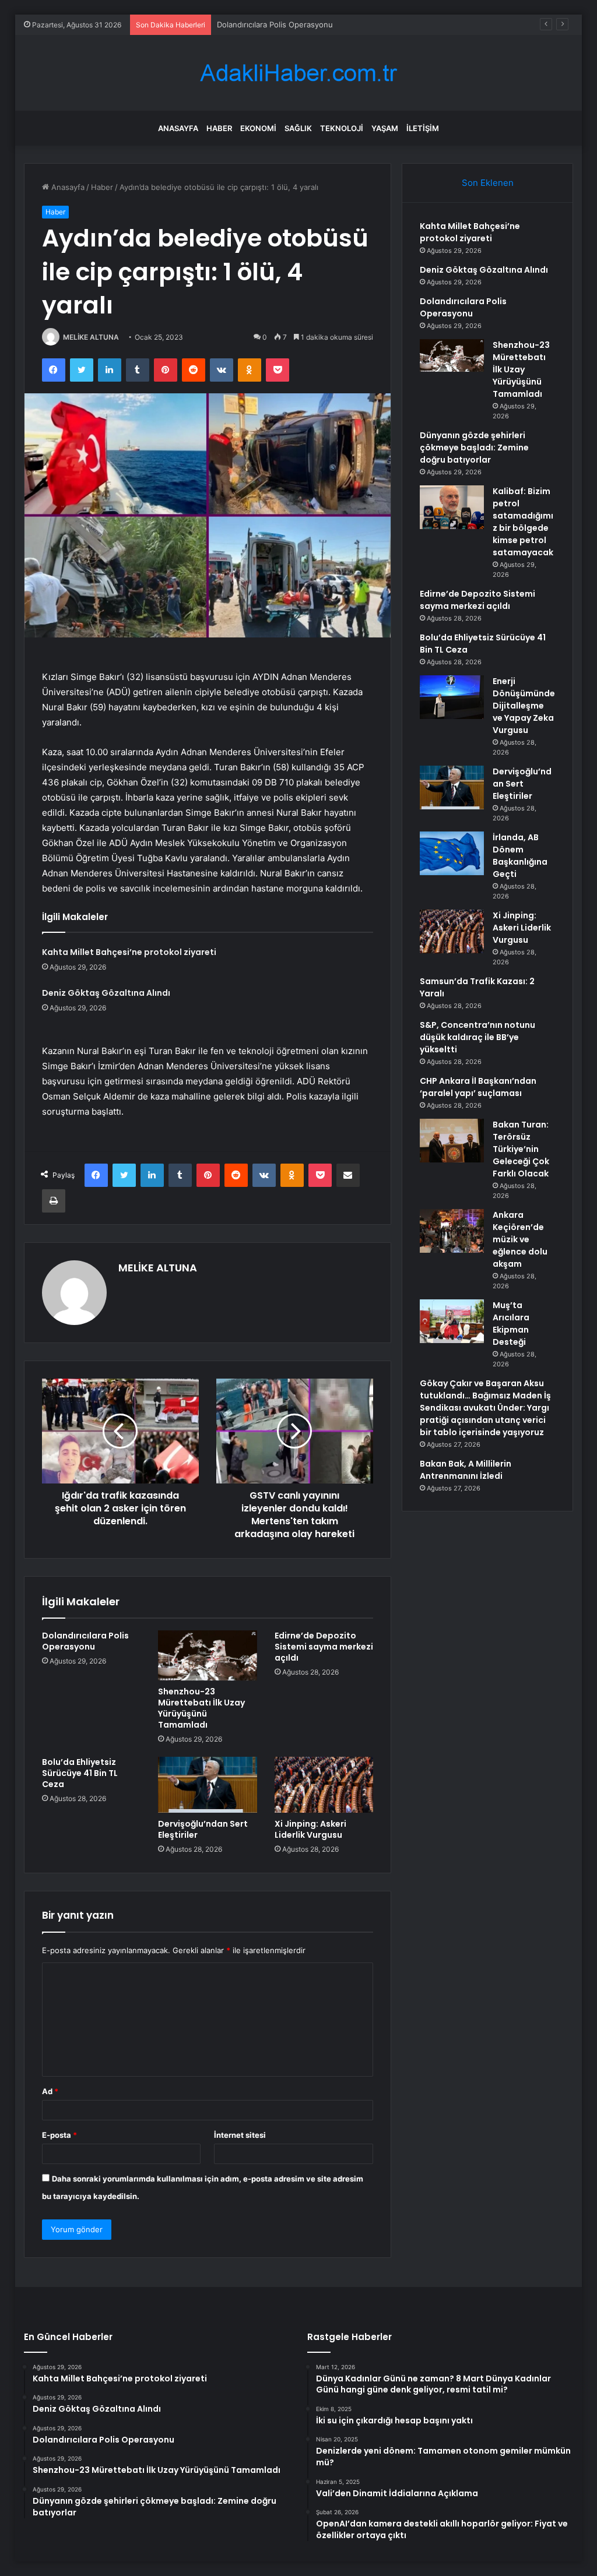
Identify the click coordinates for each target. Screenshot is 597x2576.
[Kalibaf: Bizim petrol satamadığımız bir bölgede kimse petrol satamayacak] (452, 507)
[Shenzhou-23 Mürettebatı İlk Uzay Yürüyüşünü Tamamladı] (208, 1655)
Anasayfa (178, 128)
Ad (50, 2091)
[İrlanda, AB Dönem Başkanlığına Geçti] (452, 853)
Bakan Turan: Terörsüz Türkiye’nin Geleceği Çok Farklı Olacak (521, 1149)
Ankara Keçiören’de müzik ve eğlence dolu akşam (520, 1239)
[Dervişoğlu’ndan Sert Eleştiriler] (208, 1785)
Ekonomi (258, 128)
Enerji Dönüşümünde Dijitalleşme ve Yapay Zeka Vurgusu (524, 706)
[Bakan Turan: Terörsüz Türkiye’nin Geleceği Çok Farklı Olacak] (452, 1141)
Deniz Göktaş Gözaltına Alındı (106, 993)
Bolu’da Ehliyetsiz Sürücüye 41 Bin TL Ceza (80, 1773)
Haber (219, 128)
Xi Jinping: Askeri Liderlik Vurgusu (310, 1829)
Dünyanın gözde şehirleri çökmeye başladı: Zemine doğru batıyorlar (474, 447)
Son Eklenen (488, 183)
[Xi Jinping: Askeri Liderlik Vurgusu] (324, 1785)
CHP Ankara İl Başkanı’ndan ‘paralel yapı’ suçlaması (478, 1087)
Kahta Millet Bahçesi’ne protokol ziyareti (129, 952)
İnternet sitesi (240, 2135)
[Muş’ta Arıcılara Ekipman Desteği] (452, 1321)
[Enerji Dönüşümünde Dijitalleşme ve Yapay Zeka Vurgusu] (452, 697)
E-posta (59, 2135)
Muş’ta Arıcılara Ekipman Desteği (511, 1324)
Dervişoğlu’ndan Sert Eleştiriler (203, 1829)
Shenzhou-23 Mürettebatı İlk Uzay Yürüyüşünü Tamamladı (201, 1708)
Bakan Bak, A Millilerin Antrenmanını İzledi (466, 1470)
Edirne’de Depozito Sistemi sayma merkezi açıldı (324, 1647)
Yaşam (385, 128)
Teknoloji (342, 128)
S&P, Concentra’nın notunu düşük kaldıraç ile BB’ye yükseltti (477, 1037)
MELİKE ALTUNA (91, 337)
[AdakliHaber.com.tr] (298, 73)
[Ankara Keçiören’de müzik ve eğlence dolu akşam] (452, 1231)
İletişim (423, 128)
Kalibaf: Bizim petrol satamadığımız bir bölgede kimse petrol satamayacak (523, 522)
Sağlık (298, 128)
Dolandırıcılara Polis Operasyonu (275, 24)
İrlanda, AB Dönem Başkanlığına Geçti (520, 856)
